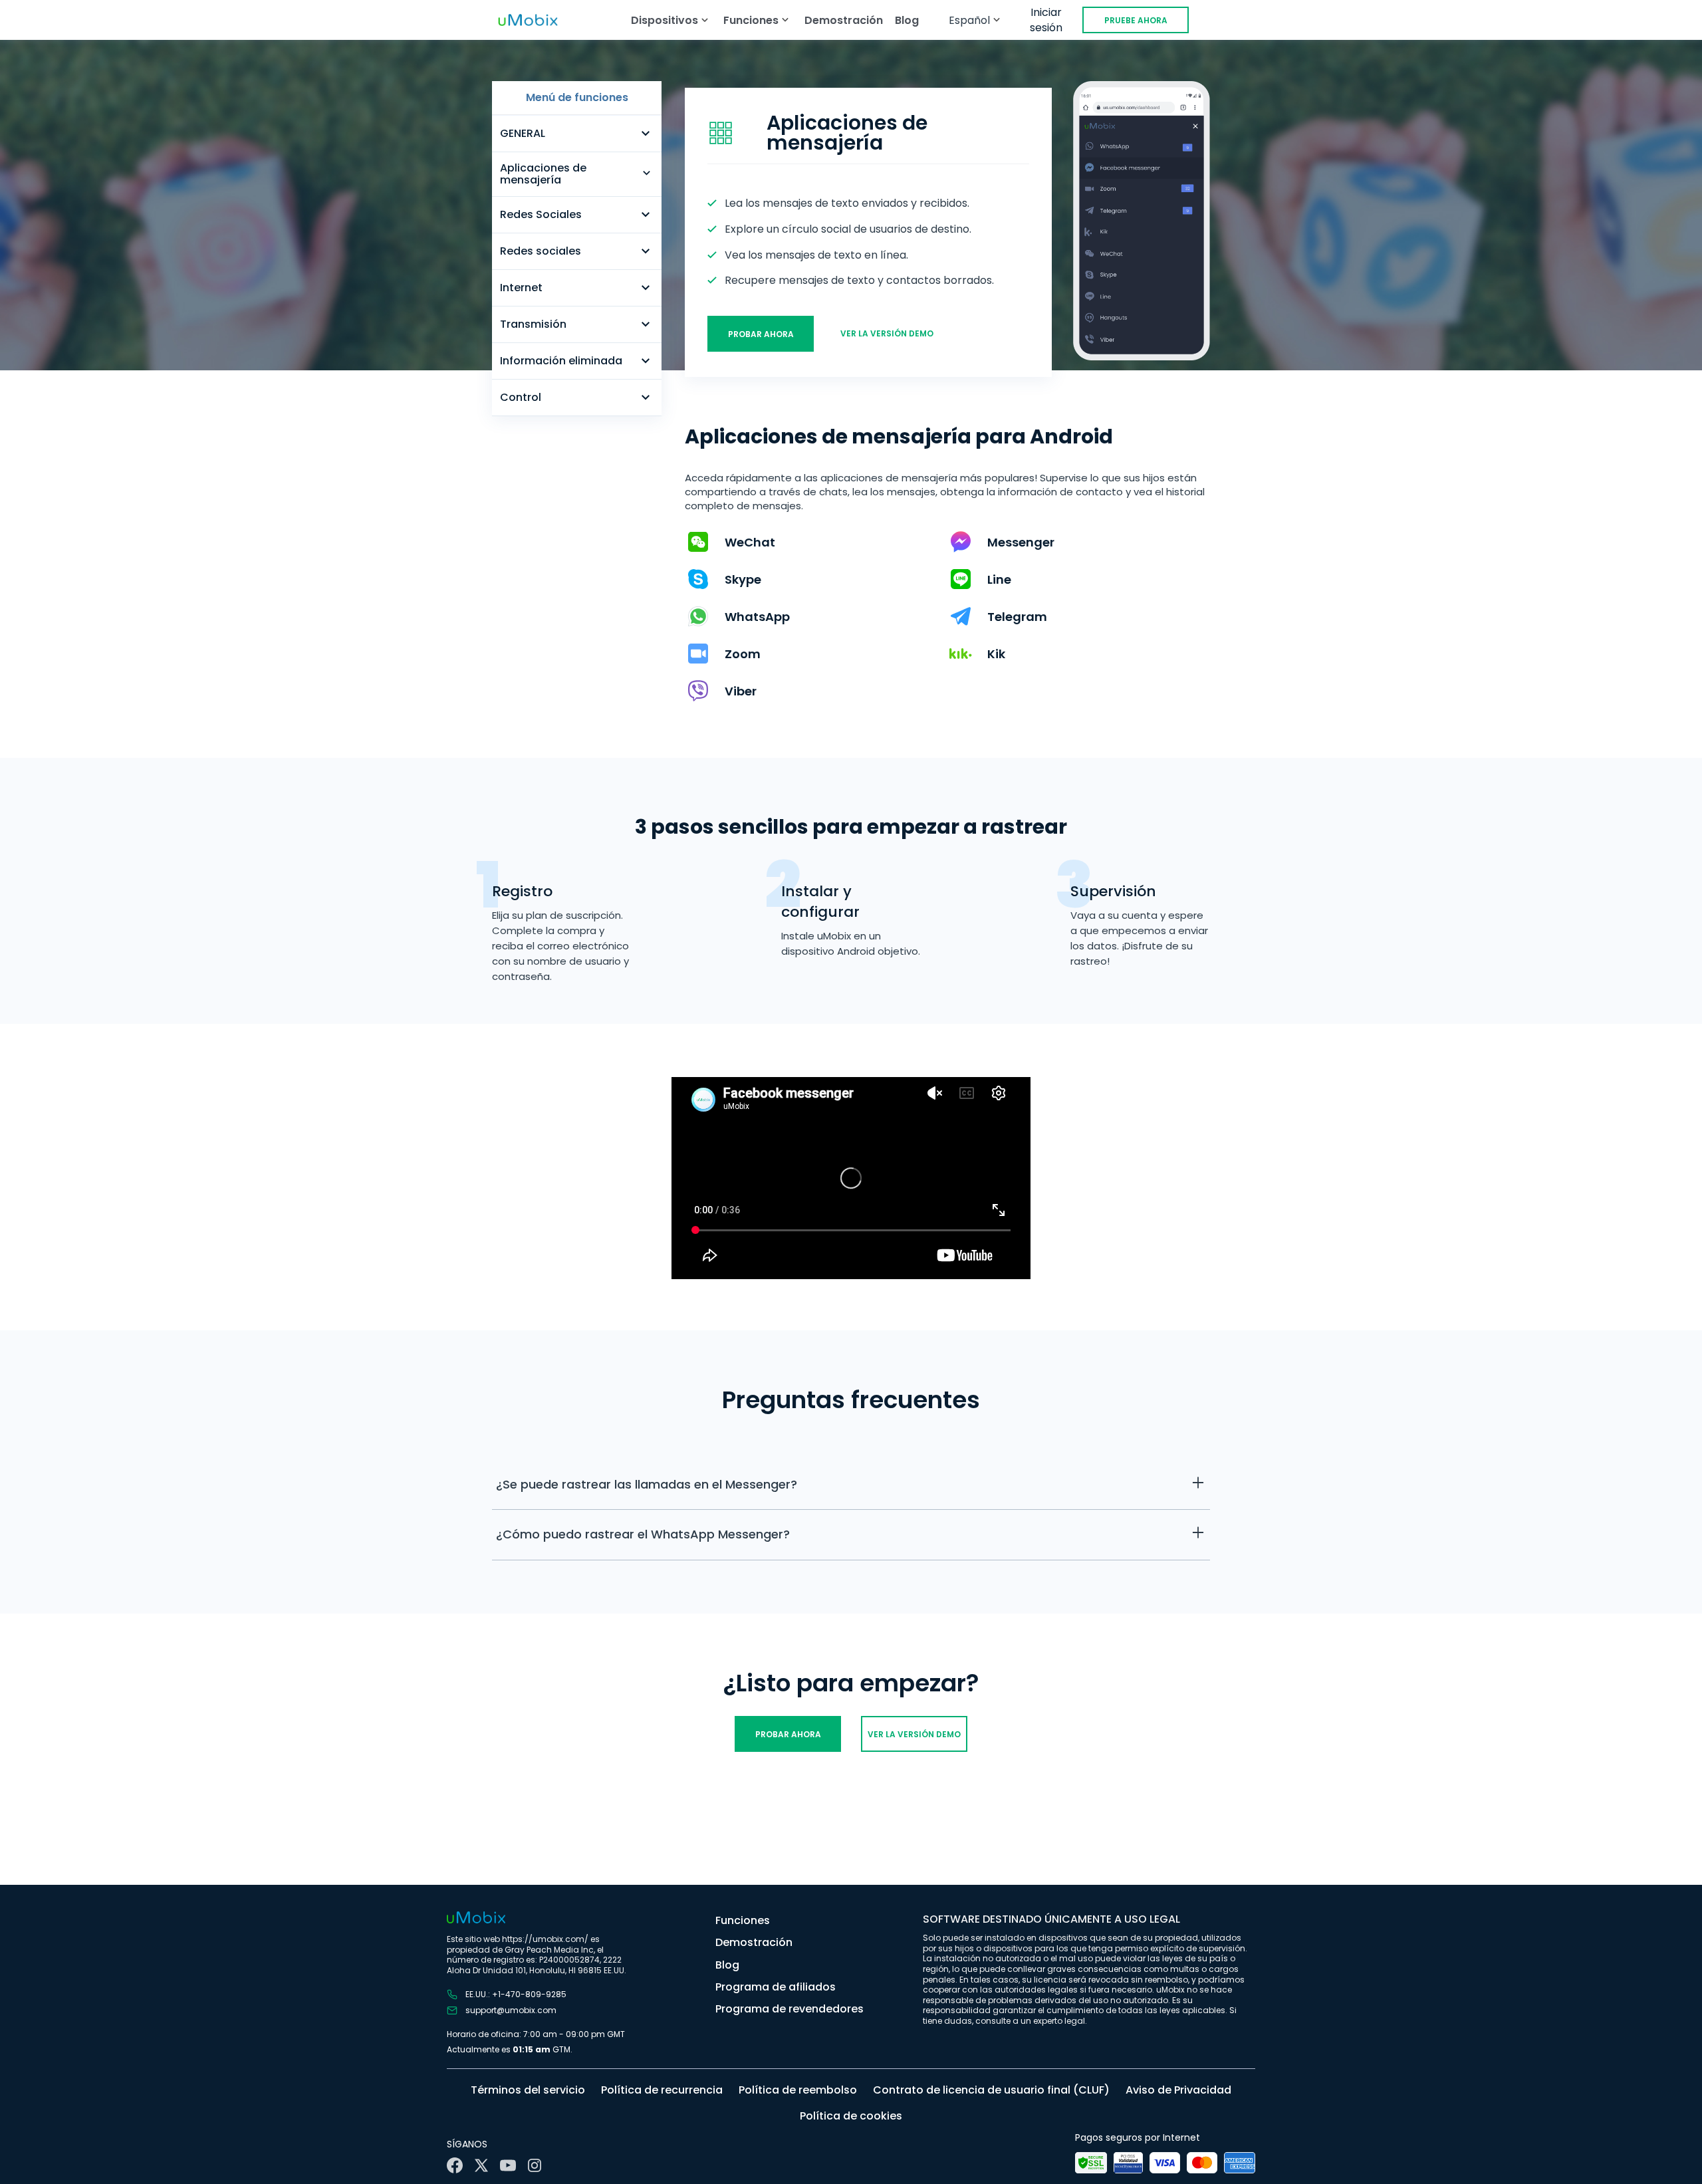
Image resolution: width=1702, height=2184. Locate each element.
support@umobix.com (511, 2010)
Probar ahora (761, 334)
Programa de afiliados (776, 1987)
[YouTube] (508, 2165)
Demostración (844, 20)
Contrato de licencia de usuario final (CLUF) (991, 2090)
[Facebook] (455, 2165)
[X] (481, 2165)
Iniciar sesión (1046, 20)
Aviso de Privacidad (1178, 2090)
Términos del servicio (528, 2090)
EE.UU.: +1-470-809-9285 (516, 1995)
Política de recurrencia (662, 2090)
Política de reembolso (798, 2090)
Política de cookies (851, 2116)
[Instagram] (535, 2165)
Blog (907, 20)
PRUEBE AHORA (1136, 20)
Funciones (743, 1920)
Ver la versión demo (887, 333)
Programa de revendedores (790, 2009)
